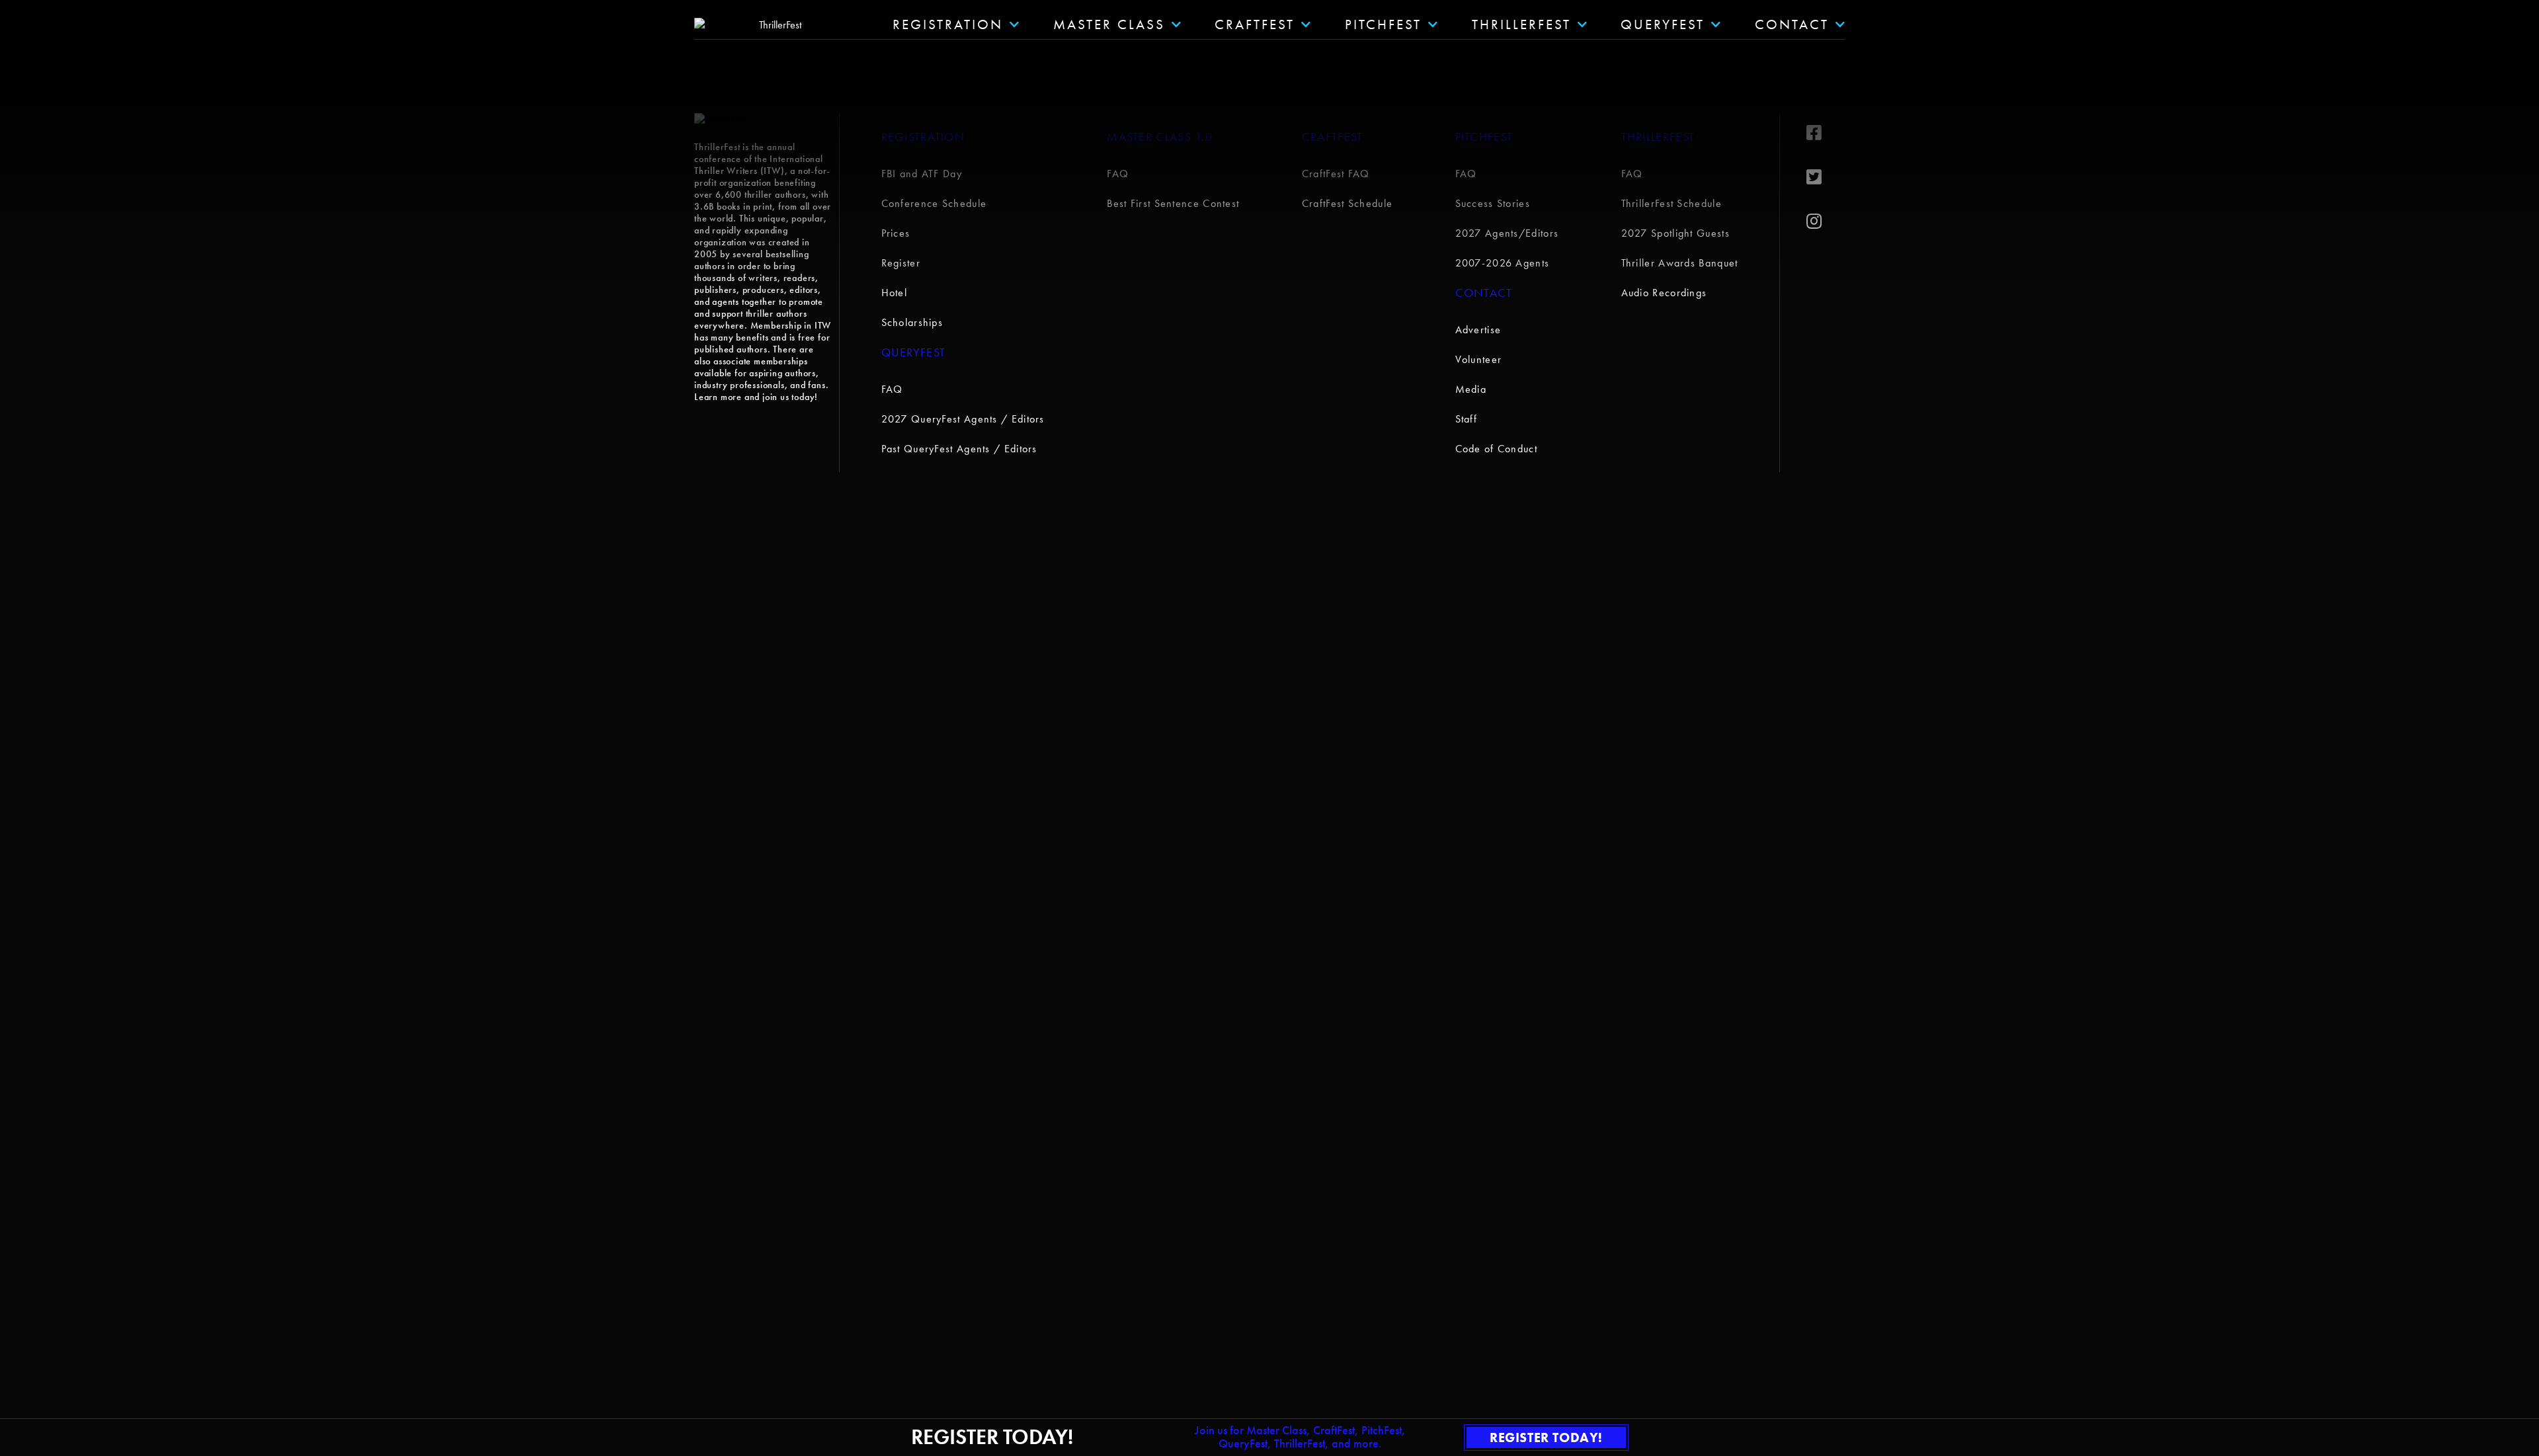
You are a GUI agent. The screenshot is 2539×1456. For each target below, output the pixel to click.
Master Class (1109, 24)
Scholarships (912, 322)
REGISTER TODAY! (1546, 1437)
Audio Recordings (1664, 293)
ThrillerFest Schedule (1672, 203)
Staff (1467, 419)
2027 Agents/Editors (1507, 233)
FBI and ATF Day (922, 174)
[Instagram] (1826, 222)
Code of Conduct (1497, 449)
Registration (923, 137)
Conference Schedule (934, 203)
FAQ (892, 389)
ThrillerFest (1521, 24)
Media (1471, 389)
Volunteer (1479, 359)
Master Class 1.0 (1160, 137)
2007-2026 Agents (1503, 263)
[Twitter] (1826, 177)
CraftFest (1255, 24)
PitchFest (1383, 24)
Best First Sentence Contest (1173, 203)
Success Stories (1493, 203)
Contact (1792, 24)
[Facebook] (1826, 133)
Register (901, 263)
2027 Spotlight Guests (1675, 233)
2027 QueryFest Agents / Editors (963, 419)
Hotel (895, 293)
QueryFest (1663, 24)
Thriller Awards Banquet (1680, 263)
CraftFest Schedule (1347, 203)
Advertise (1478, 330)
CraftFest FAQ (1336, 174)
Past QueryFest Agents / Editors (959, 449)
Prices (896, 233)
